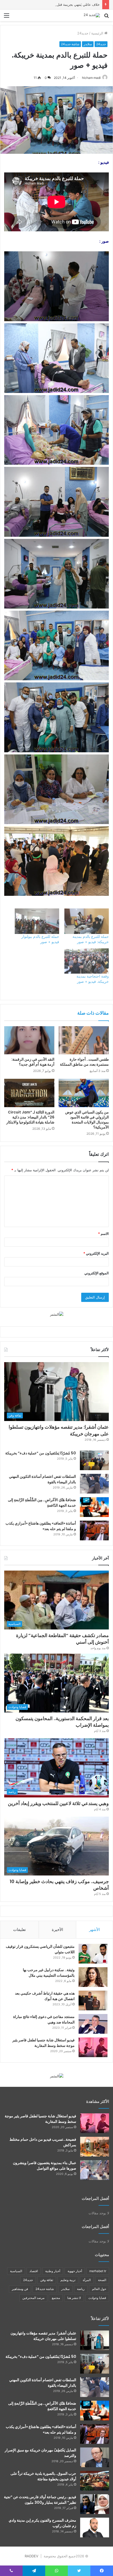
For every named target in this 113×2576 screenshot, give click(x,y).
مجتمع (56, 2298)
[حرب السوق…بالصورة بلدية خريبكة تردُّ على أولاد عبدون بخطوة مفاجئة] (95, 2481)
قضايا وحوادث (97, 2298)
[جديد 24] (92, 15)
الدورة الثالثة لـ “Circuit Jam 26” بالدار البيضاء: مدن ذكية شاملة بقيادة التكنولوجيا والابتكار (30, 1117)
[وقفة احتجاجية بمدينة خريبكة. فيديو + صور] (87, 961)
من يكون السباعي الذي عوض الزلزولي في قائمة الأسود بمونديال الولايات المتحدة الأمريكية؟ (87, 1120)
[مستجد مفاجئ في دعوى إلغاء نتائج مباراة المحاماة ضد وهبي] (93, 2024)
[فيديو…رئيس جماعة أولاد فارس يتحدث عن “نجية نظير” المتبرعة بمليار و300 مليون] (95, 2504)
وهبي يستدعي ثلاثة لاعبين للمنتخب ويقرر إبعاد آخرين (58, 1803)
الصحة (102, 2280)
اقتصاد (34, 2271)
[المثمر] (57, 1314)
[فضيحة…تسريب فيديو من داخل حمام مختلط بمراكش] (95, 2147)
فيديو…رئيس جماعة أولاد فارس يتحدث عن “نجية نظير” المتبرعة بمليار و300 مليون (40, 2500)
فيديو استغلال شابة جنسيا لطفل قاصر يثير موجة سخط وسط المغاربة (43, 2043)
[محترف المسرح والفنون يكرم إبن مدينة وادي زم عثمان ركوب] (95, 2528)
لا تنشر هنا (74, 2298)
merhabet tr (98, 2271)
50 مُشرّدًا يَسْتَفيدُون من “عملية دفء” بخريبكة (41, 1453)
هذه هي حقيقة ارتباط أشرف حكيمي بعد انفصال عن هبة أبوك (45, 1996)
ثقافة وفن (47, 2280)
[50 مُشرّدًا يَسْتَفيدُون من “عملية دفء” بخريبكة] (94, 1460)
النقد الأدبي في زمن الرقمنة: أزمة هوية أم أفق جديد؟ (33, 1062)
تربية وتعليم (68, 2280)
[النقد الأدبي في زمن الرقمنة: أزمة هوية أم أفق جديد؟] (29, 1040)
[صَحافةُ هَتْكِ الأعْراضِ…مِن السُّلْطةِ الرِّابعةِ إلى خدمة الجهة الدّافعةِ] (94, 1507)
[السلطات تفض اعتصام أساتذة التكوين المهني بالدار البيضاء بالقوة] (94, 1484)
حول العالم (99, 2289)
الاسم (103, 1234)
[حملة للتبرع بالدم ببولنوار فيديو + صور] (37, 921)
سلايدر (88, 44)
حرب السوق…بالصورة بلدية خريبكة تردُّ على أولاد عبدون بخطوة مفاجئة (43, 2476)
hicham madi (91, 78)
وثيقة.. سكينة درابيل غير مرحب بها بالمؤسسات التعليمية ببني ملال (49, 1973)
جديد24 (83, 33)
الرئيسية (98, 33)
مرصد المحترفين (33, 2298)
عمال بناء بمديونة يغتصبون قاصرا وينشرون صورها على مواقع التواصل (45, 2166)
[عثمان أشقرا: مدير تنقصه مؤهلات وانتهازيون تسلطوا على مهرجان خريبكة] (95, 2340)
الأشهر (94, 1930)
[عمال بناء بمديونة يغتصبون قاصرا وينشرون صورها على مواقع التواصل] (95, 2170)
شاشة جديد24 (70, 44)
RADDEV (32, 2556)
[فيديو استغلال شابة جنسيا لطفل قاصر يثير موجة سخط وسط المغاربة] (93, 2047)
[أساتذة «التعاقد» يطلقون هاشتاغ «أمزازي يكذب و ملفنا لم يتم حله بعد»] (94, 1530)
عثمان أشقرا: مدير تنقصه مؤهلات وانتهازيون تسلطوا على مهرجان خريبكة (43, 2336)
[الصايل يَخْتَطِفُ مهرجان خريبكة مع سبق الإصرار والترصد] (95, 2457)
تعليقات (19, 1930)
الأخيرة (57, 1930)
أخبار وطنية (53, 2271)
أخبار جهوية (75, 2271)
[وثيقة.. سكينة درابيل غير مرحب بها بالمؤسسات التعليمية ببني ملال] (93, 1977)
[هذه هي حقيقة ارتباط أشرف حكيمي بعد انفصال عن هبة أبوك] (93, 2000)
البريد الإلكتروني (96, 1253)
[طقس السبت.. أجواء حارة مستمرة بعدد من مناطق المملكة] (84, 1040)
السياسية (16, 2271)
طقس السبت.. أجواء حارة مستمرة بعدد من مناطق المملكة (84, 1062)
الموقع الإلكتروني (97, 1273)
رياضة (81, 2289)
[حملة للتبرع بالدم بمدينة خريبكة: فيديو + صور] (87, 921)
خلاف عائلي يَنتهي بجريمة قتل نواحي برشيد (68, 4)
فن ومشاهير (20, 2289)
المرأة (87, 2280)
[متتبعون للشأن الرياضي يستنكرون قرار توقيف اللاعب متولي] (93, 1954)
